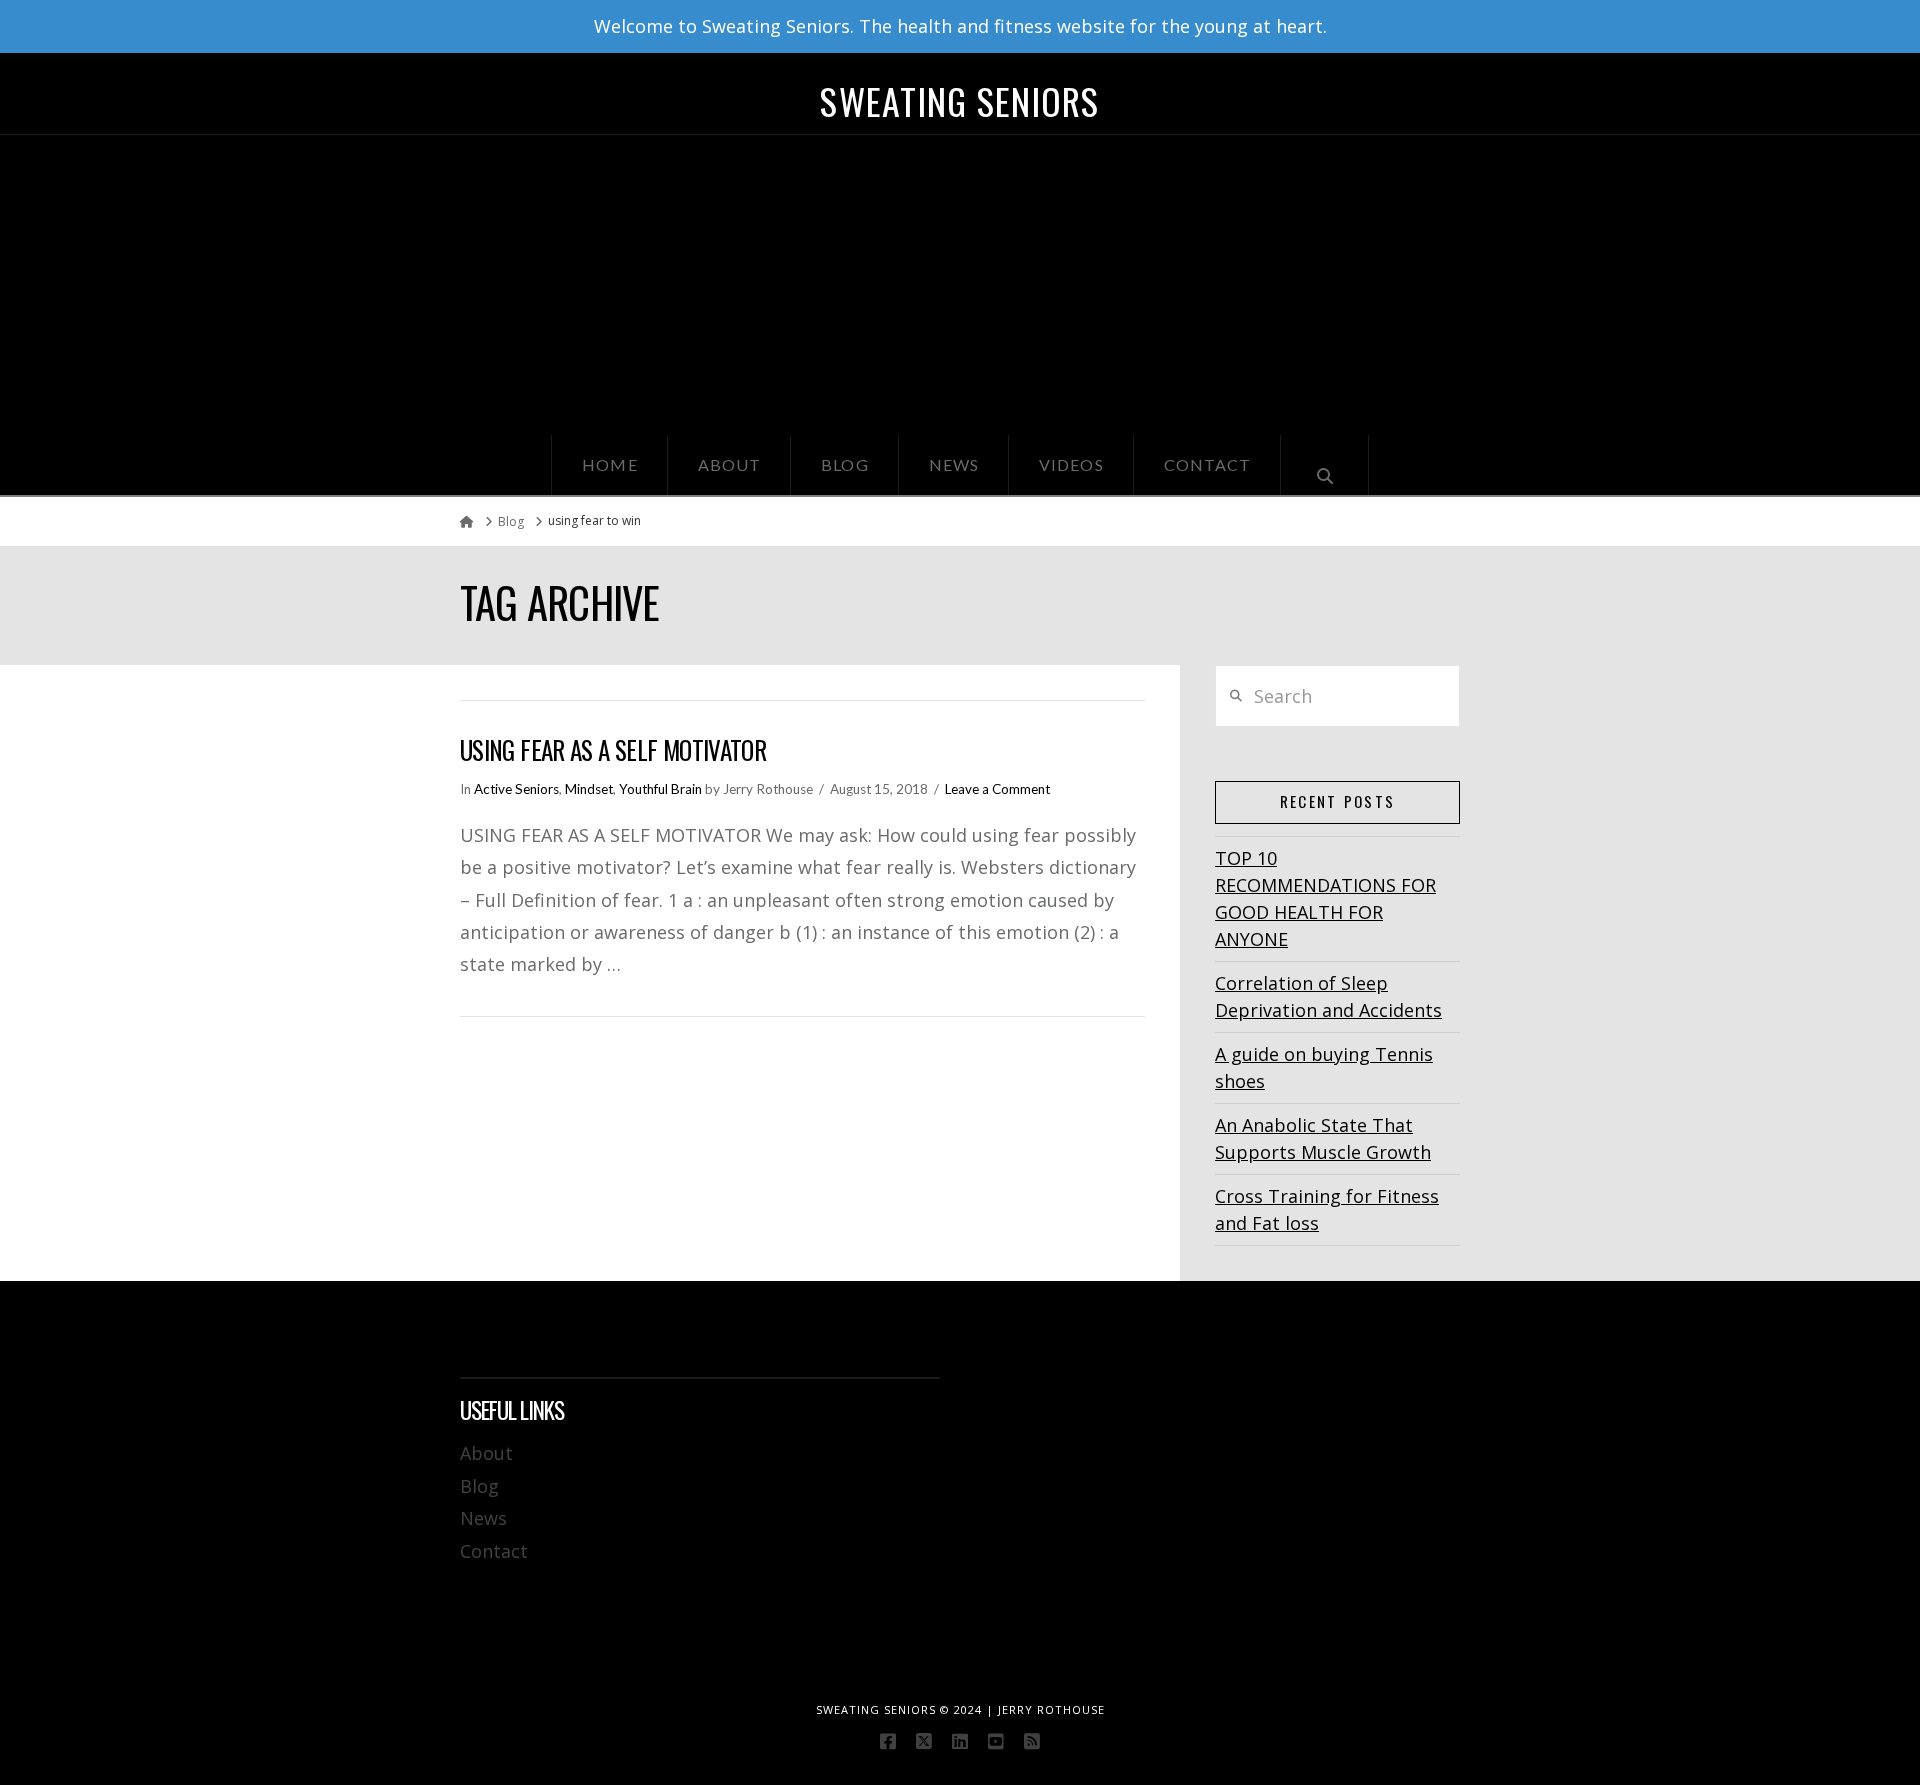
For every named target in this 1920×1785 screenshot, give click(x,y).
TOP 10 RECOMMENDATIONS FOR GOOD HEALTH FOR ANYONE (1325, 898)
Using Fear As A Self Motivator (613, 749)
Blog (479, 1486)
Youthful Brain (660, 789)
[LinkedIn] (960, 1741)
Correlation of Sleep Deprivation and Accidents (1328, 996)
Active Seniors (516, 789)
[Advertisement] (960, 285)
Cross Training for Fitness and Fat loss (1327, 1209)
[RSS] (1032, 1741)
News (483, 1518)
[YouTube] (996, 1741)
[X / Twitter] (924, 1741)
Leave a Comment (997, 789)
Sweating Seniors (959, 101)
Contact (494, 1551)
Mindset (589, 789)
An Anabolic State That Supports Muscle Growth (1323, 1138)
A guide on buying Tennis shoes (1324, 1067)
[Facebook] (888, 1741)
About (486, 1453)
